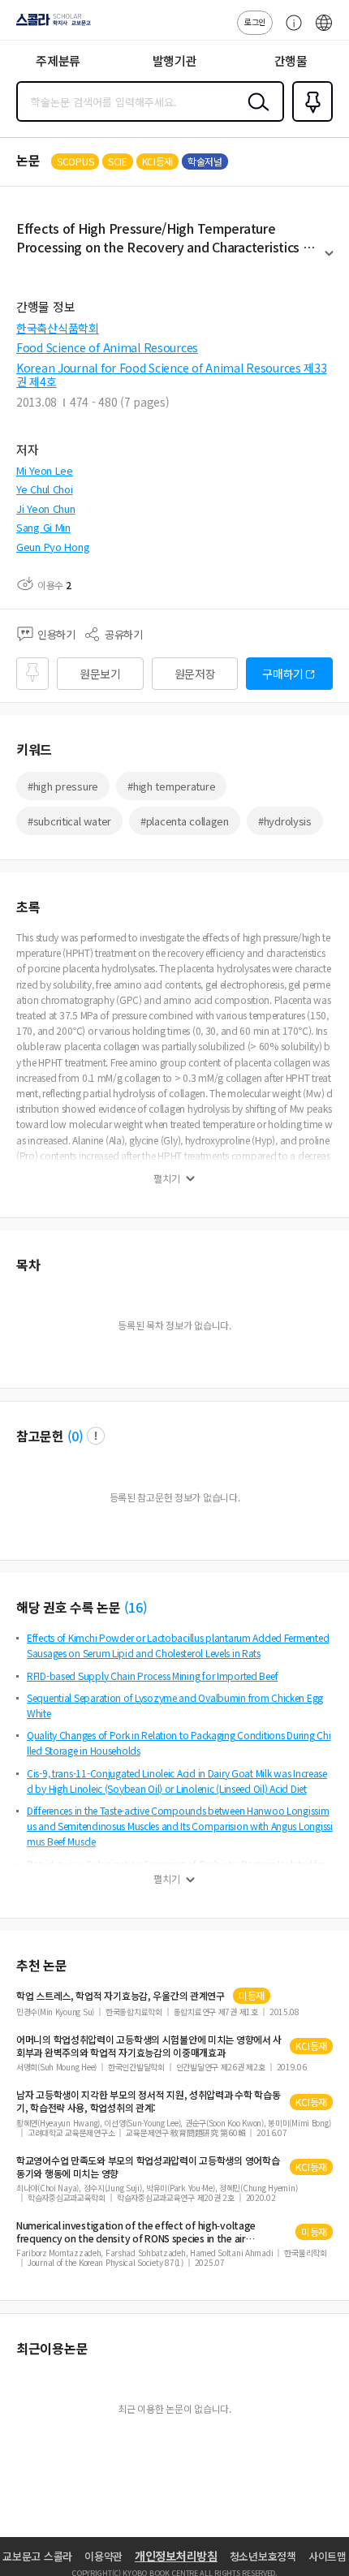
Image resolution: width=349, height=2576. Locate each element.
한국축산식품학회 (58, 328)
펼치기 (329, 261)
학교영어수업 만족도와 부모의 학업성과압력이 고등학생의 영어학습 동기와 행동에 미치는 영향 (148, 2167)
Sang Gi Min (43, 527)
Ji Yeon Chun (46, 508)
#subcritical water (69, 821)
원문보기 (100, 674)
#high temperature (171, 786)
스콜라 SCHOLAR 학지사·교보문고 (50, 25)
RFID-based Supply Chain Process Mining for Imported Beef (152, 1676)
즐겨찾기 (309, 120)
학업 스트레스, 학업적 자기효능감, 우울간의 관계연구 (121, 1996)
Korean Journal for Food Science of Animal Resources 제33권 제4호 (172, 375)
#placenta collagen (185, 821)
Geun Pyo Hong (53, 547)
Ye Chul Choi (45, 489)
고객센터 (290, 31)
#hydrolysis (285, 821)
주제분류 (58, 60)
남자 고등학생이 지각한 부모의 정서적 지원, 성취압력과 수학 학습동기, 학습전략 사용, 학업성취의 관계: (149, 2101)
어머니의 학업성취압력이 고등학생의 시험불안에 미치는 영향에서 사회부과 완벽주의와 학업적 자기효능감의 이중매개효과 (149, 2046)
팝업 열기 (96, 1436)
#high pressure (63, 786)
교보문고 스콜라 (37, 2556)
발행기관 (175, 60)
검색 (255, 114)
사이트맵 (327, 2556)
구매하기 (283, 674)
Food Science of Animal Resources (107, 347)
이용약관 (103, 2556)
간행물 (291, 60)
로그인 (255, 22)
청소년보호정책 (263, 2556)
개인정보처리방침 (176, 2556)
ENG (324, 31)
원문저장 (195, 674)
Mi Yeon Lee (45, 470)
